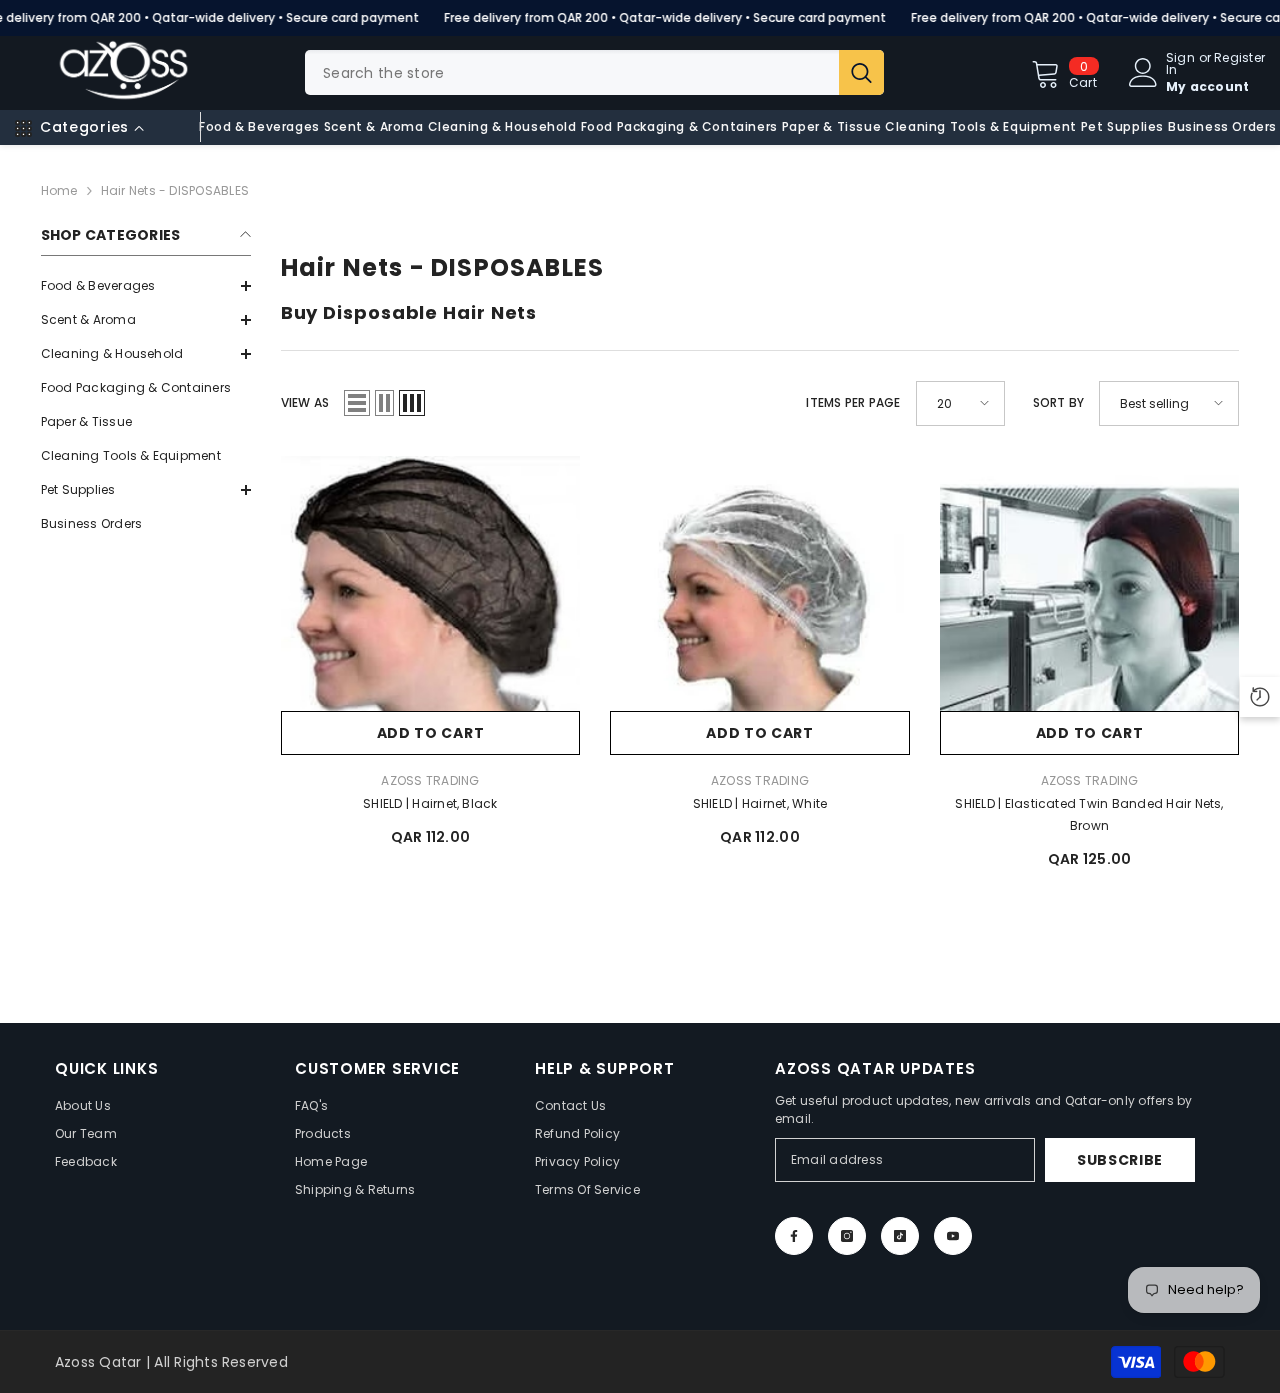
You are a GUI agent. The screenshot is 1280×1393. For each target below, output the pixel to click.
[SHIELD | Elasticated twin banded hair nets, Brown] (1090, 606)
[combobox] (572, 72)
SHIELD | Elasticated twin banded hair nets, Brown (1089, 814)
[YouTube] (953, 1236)
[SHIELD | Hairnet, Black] (431, 606)
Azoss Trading (430, 780)
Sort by (1059, 402)
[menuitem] (146, 286)
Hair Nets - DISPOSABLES (175, 190)
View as (305, 402)
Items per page (853, 402)
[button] (146, 320)
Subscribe (1120, 1160)
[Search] (594, 72)
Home (59, 190)
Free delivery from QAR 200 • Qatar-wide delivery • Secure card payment (665, 17)
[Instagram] (847, 1236)
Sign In (1180, 64)
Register (1239, 59)
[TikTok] (900, 1236)
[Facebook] (794, 1236)
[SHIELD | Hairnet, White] (760, 606)
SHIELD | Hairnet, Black (430, 803)
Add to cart (431, 733)
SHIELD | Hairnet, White (760, 803)
